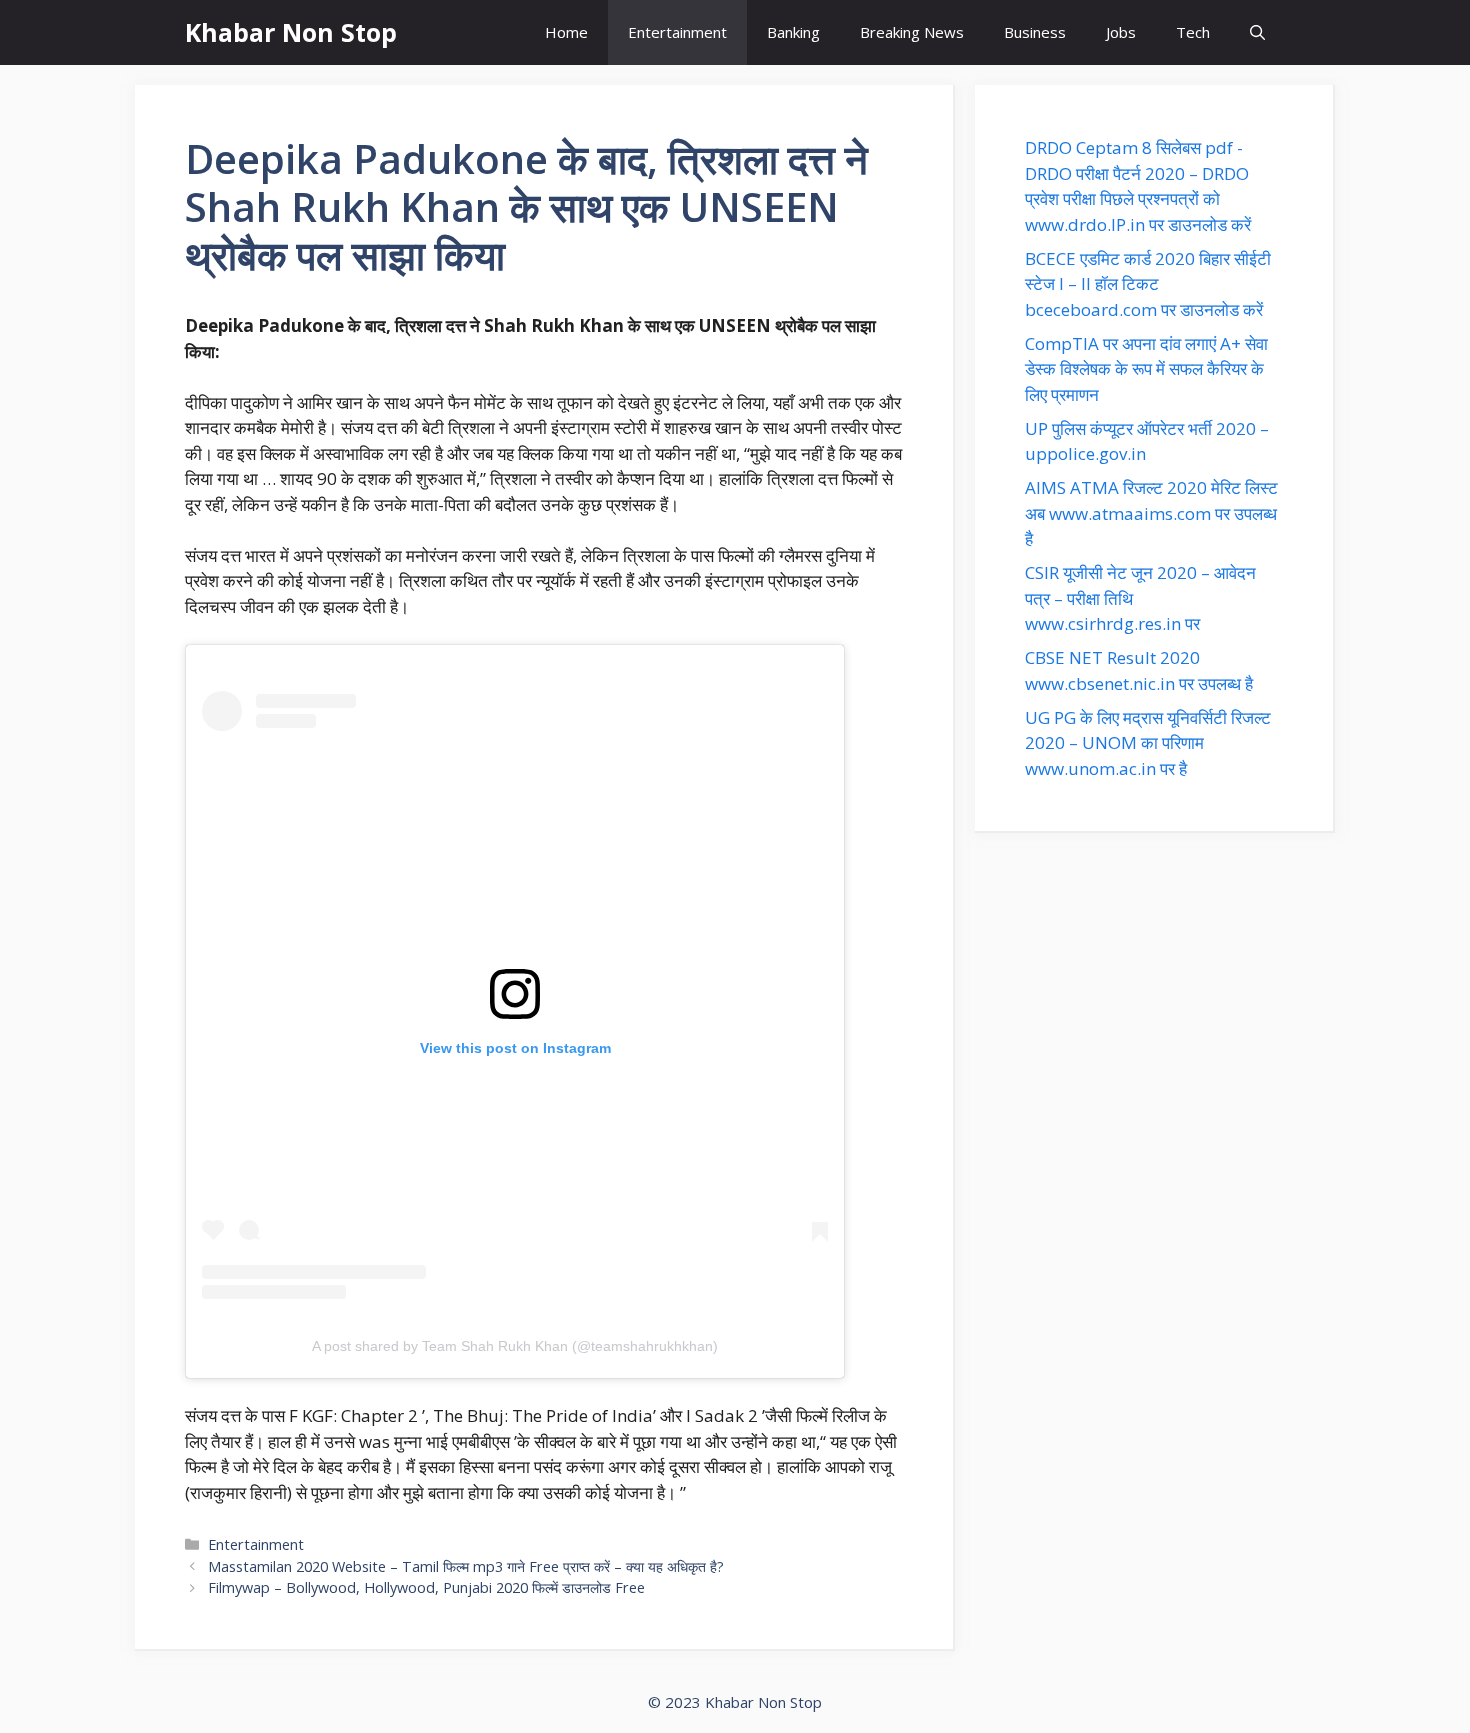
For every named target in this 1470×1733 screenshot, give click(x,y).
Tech (1193, 32)
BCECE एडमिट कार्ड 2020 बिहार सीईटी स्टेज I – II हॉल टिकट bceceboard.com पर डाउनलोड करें (1148, 284)
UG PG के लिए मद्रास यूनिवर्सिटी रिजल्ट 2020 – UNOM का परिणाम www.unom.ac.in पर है (1148, 743)
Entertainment (677, 32)
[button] (1257, 32)
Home (566, 32)
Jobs (1121, 32)
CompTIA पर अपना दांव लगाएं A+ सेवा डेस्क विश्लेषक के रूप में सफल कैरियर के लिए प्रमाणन (1146, 369)
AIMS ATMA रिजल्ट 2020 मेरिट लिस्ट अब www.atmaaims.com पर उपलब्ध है (1151, 513)
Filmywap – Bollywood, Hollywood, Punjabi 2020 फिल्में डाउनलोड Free (426, 1587)
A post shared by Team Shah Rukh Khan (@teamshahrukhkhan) (515, 1346)
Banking (793, 32)
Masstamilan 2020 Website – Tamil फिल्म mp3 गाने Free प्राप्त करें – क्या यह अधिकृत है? (466, 1566)
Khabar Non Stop (291, 32)
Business (1035, 32)
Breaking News (912, 32)
